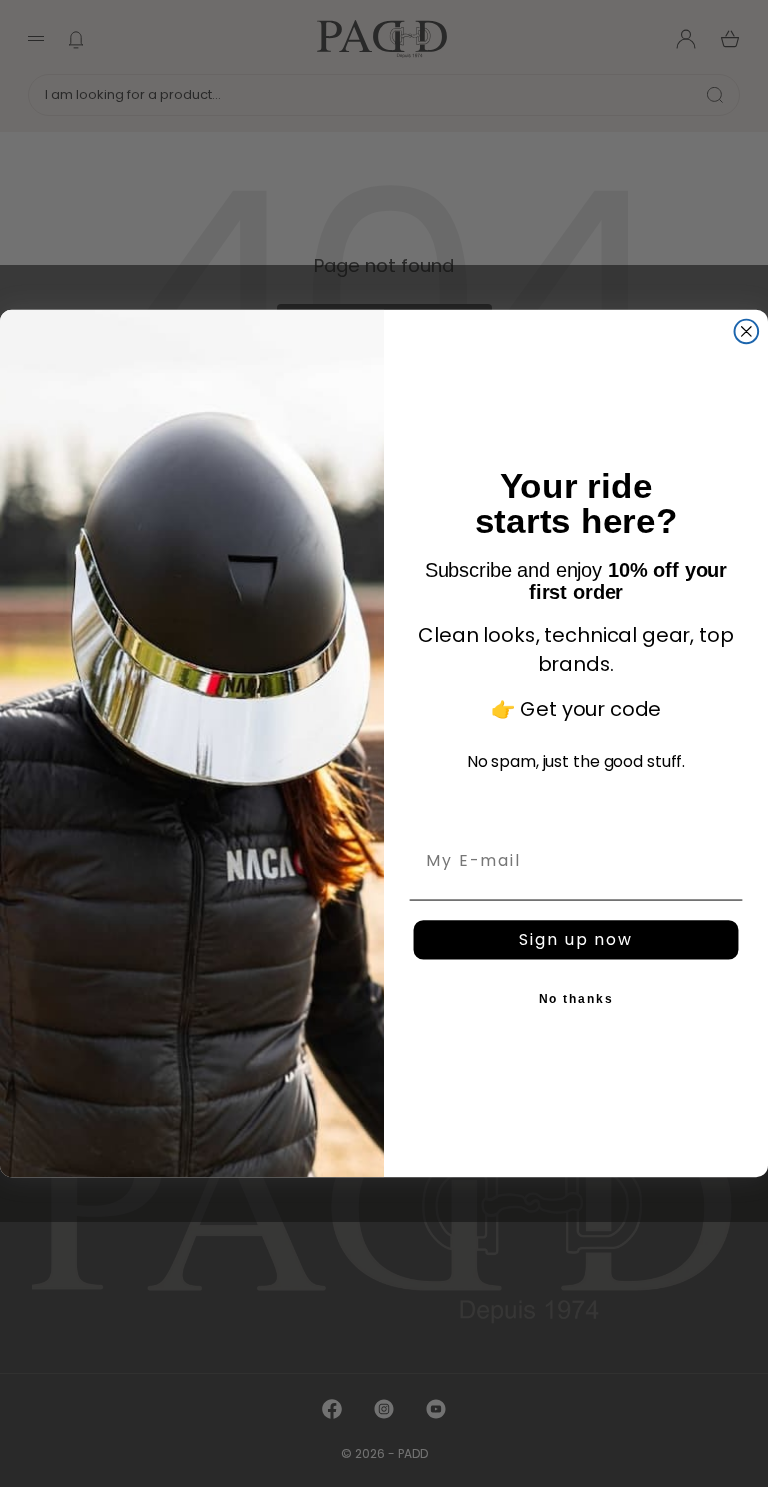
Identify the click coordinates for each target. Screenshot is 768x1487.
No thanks (576, 999)
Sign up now (575, 939)
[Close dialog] (747, 332)
